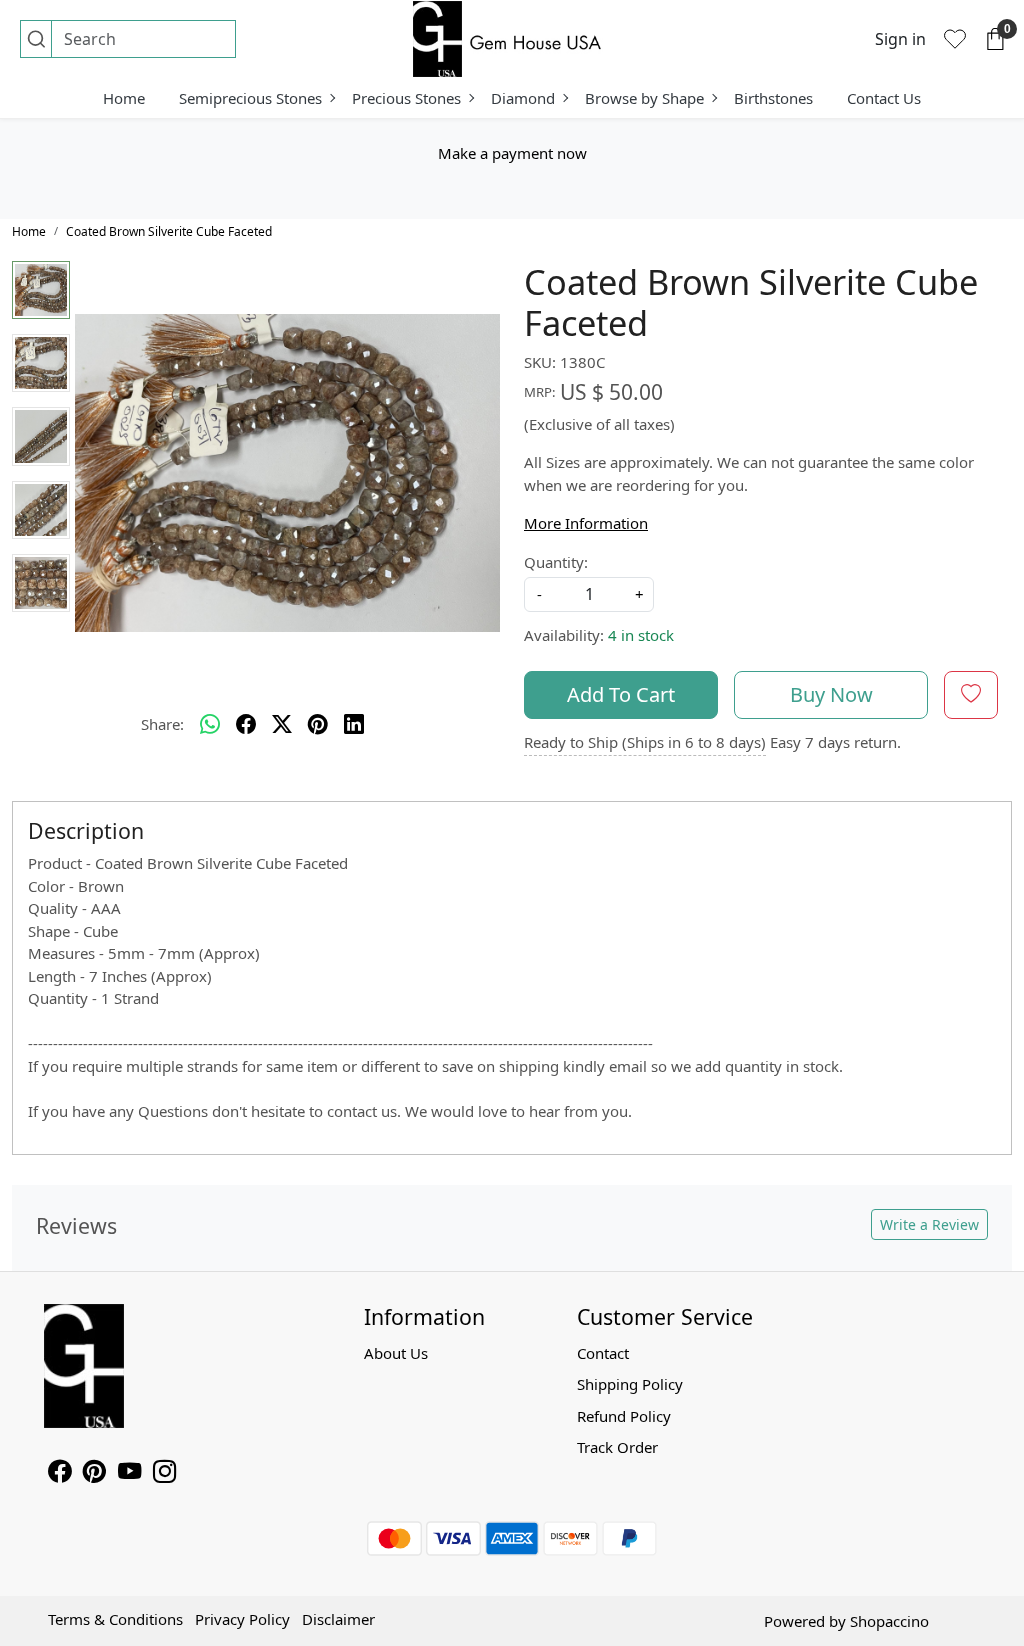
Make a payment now (512, 153)
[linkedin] (354, 725)
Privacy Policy (242, 1619)
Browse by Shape (644, 98)
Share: (162, 724)
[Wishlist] (955, 39)
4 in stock (641, 635)
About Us (396, 1353)
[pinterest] (318, 725)
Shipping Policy (630, 1384)
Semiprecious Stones (250, 98)
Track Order (617, 1447)
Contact (603, 1353)
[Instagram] (164, 1474)
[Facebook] (59, 1474)
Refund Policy (624, 1416)
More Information (586, 523)
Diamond (523, 98)
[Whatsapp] (210, 725)
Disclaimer (338, 1619)
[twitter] (282, 725)
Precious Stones (406, 98)
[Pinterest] (94, 1474)
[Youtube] (129, 1474)
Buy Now (831, 694)
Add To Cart (621, 694)
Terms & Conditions (115, 1619)
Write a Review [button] (929, 1224)
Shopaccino (889, 1621)
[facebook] (246, 725)
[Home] (512, 39)
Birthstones (773, 98)
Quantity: (556, 562)
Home (124, 98)
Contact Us (884, 98)
